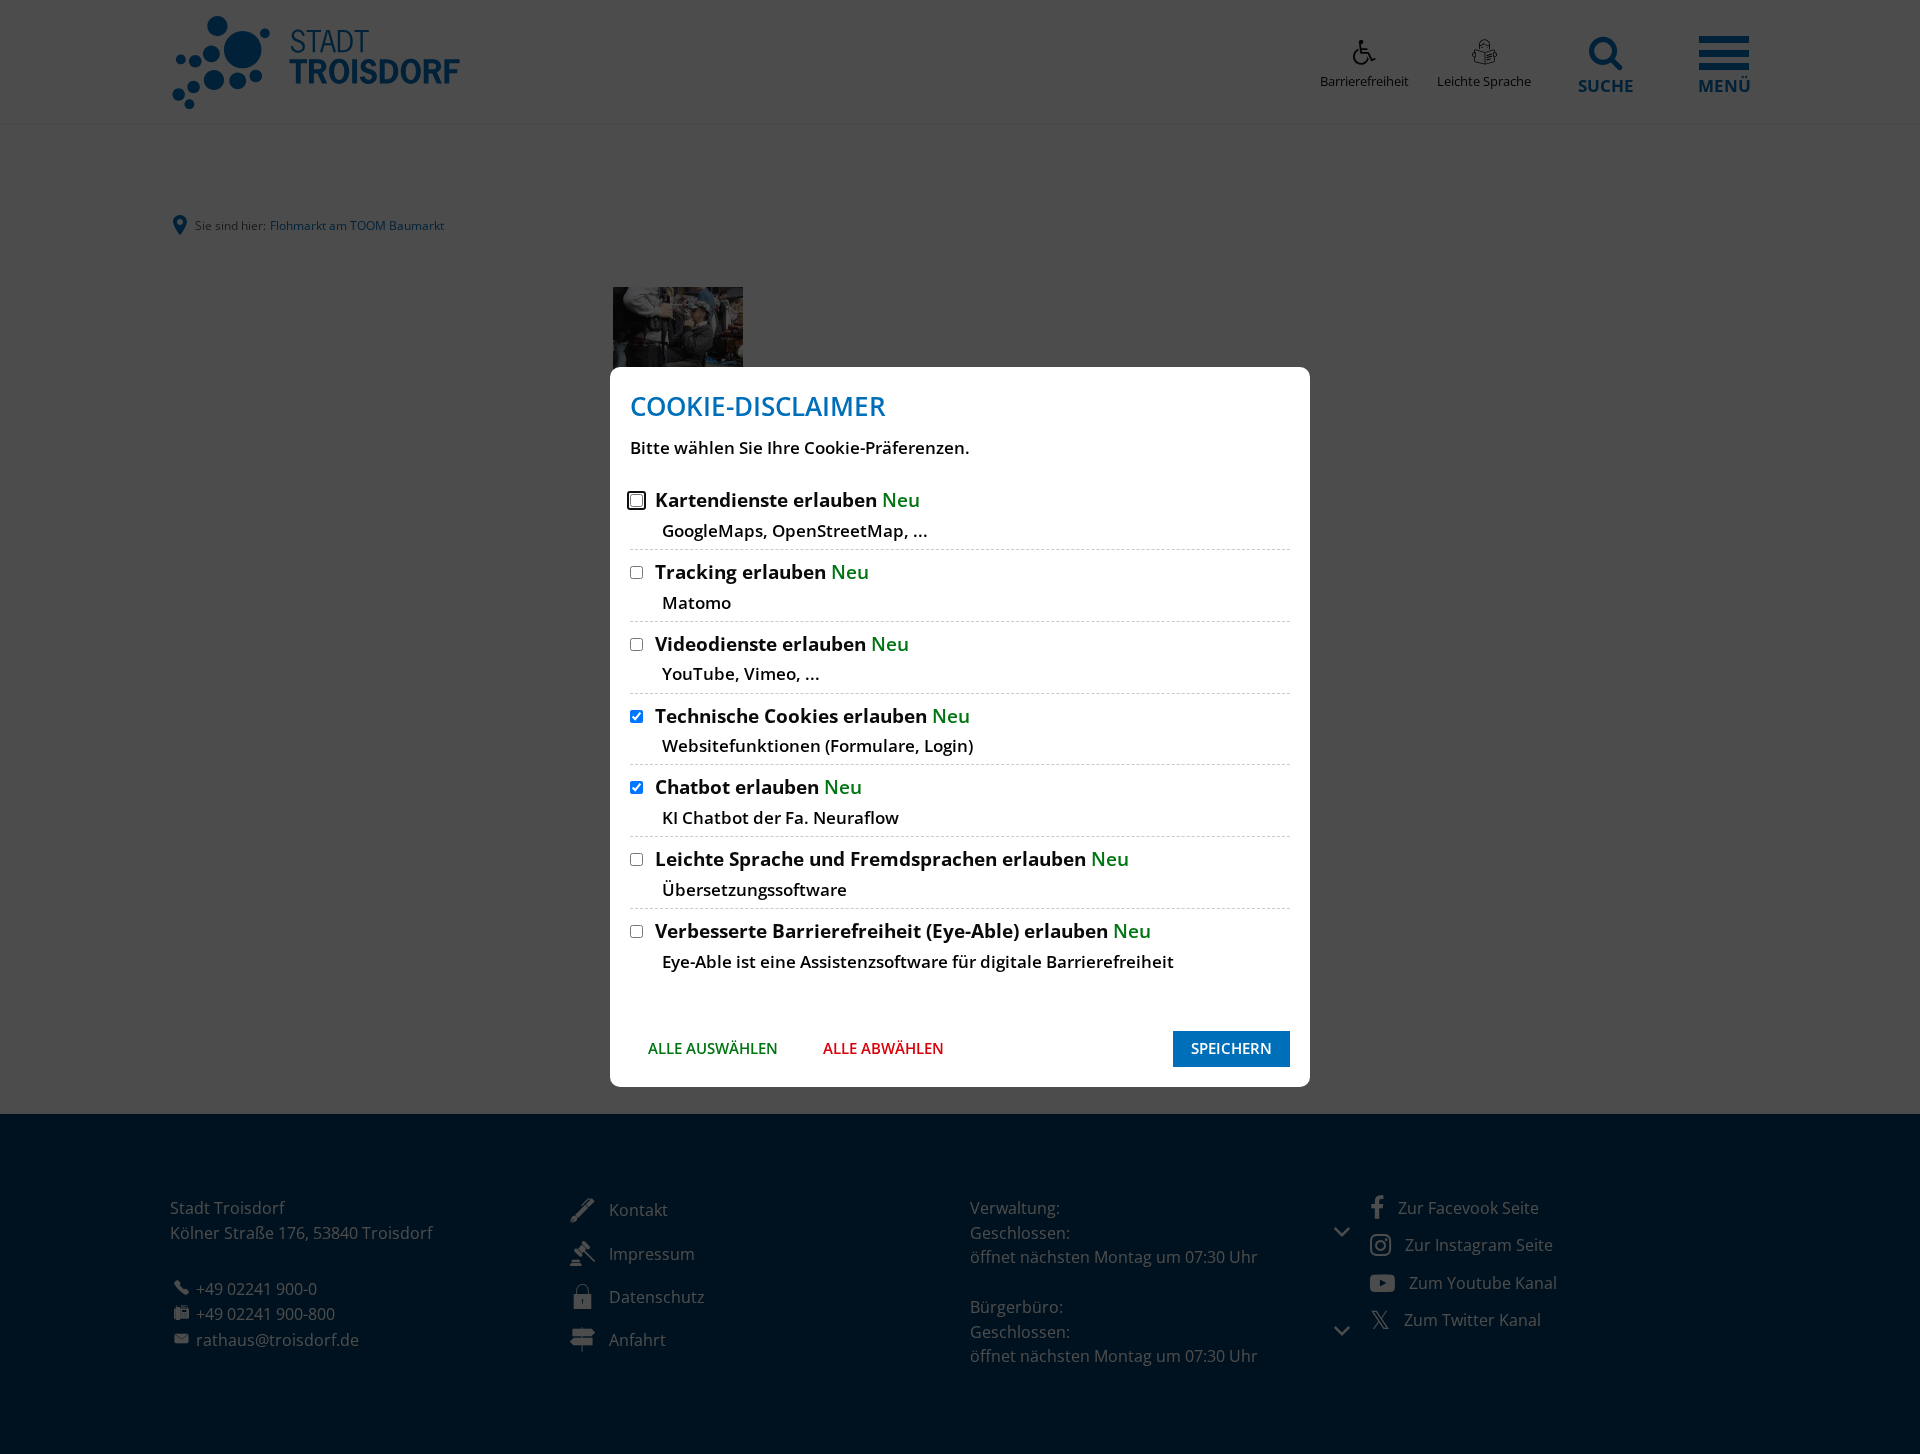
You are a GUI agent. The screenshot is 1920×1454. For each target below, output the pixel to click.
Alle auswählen (713, 1048)
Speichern (1231, 1048)
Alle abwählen (883, 1048)
